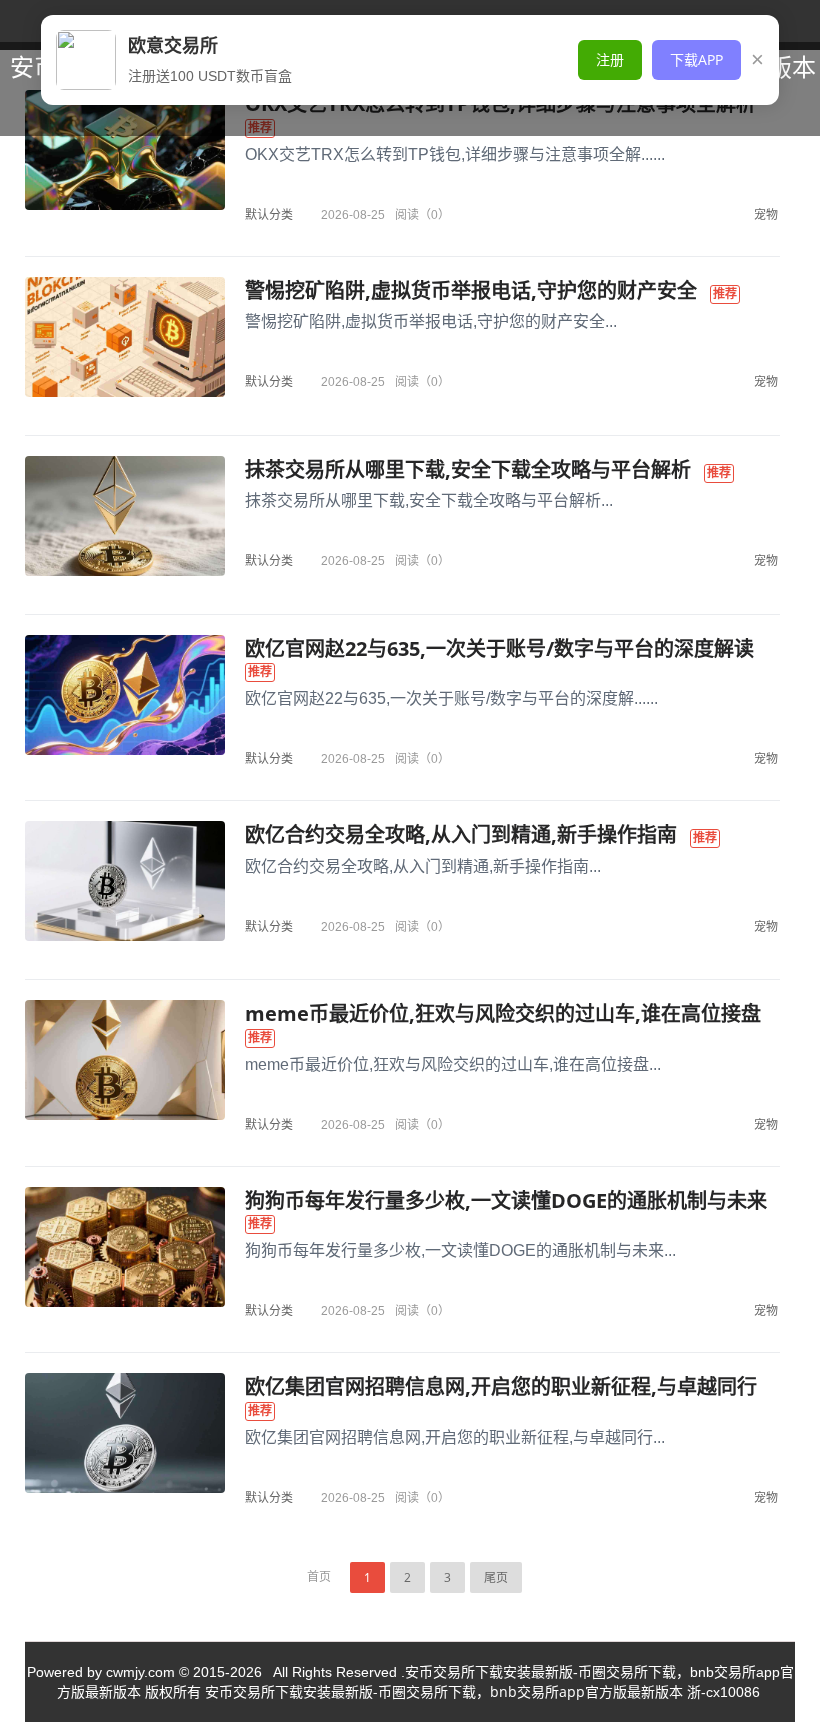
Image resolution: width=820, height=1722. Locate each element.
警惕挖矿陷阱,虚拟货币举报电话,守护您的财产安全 (471, 290)
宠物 (766, 214)
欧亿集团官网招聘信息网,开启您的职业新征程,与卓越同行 (501, 1386)
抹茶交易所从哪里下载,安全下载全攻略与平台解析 (468, 469)
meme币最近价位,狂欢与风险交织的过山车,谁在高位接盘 (503, 1013)
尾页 (496, 1577)
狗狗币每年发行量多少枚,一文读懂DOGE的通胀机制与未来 (506, 1200)
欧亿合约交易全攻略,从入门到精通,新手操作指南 (461, 834)
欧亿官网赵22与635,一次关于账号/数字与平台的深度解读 (499, 648)
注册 (610, 59)
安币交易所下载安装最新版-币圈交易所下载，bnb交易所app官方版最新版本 (444, 1691)
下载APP (696, 59)
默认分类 (269, 214)
